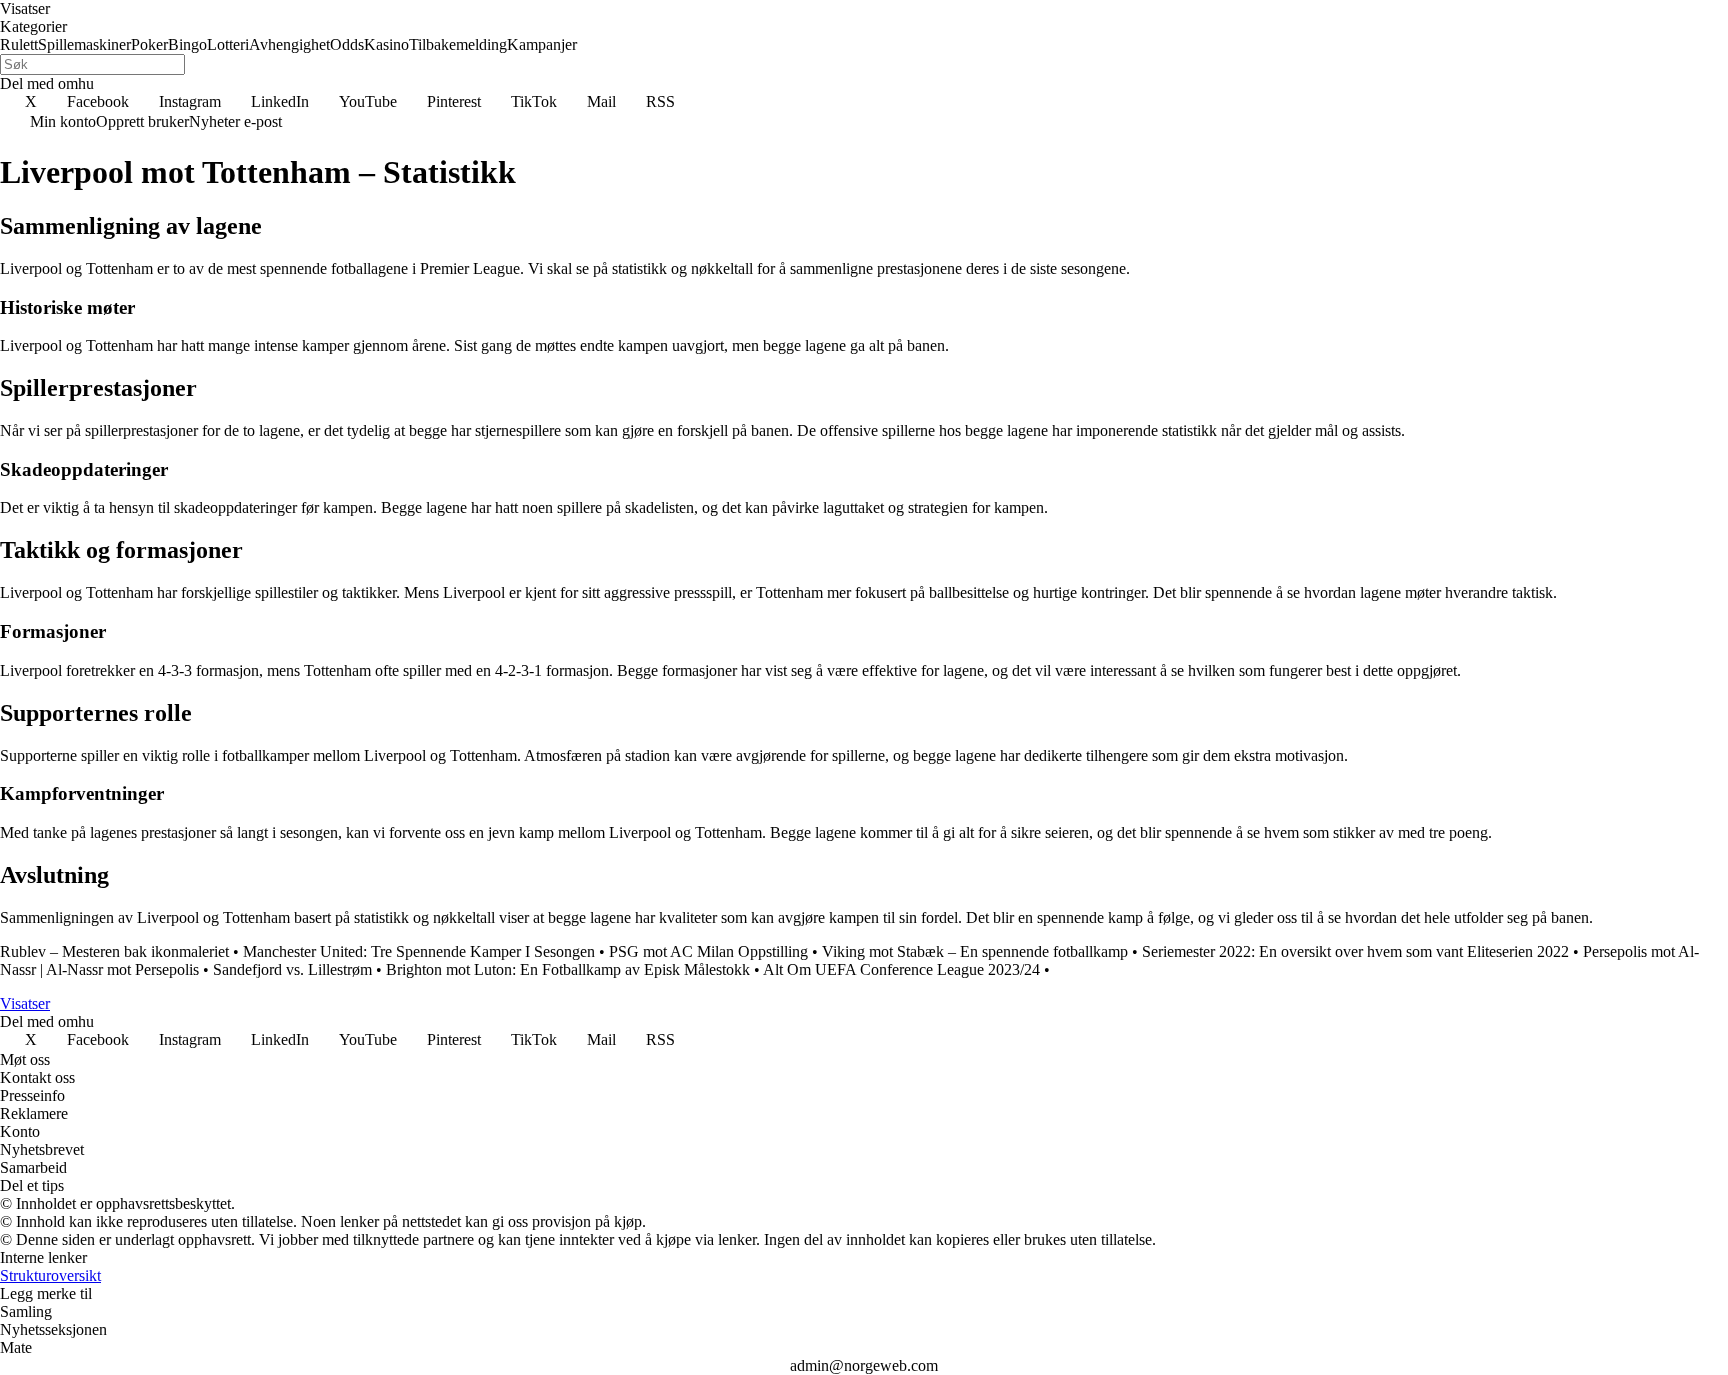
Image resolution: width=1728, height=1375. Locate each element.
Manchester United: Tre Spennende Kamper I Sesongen (419, 951)
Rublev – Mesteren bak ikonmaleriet (114, 951)
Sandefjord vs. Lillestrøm (292, 969)
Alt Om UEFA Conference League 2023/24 (901, 969)
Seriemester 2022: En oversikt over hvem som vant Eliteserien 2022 (1355, 951)
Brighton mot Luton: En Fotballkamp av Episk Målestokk (568, 969)
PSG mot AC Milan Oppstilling (708, 951)
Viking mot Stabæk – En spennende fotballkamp (975, 951)
